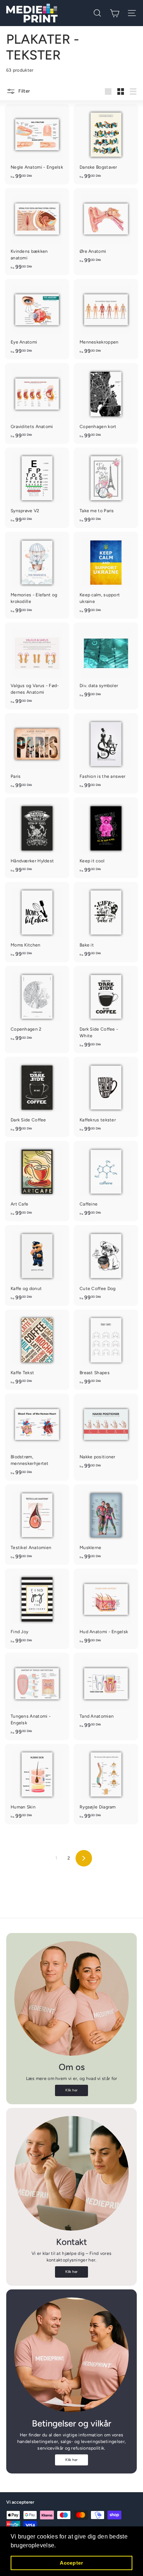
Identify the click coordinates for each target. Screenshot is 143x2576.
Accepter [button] (71, 2563)
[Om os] (71, 1998)
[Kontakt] (71, 2173)
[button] (59, 2546)
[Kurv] (115, 13)
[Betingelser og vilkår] (71, 2355)
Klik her (71, 2090)
